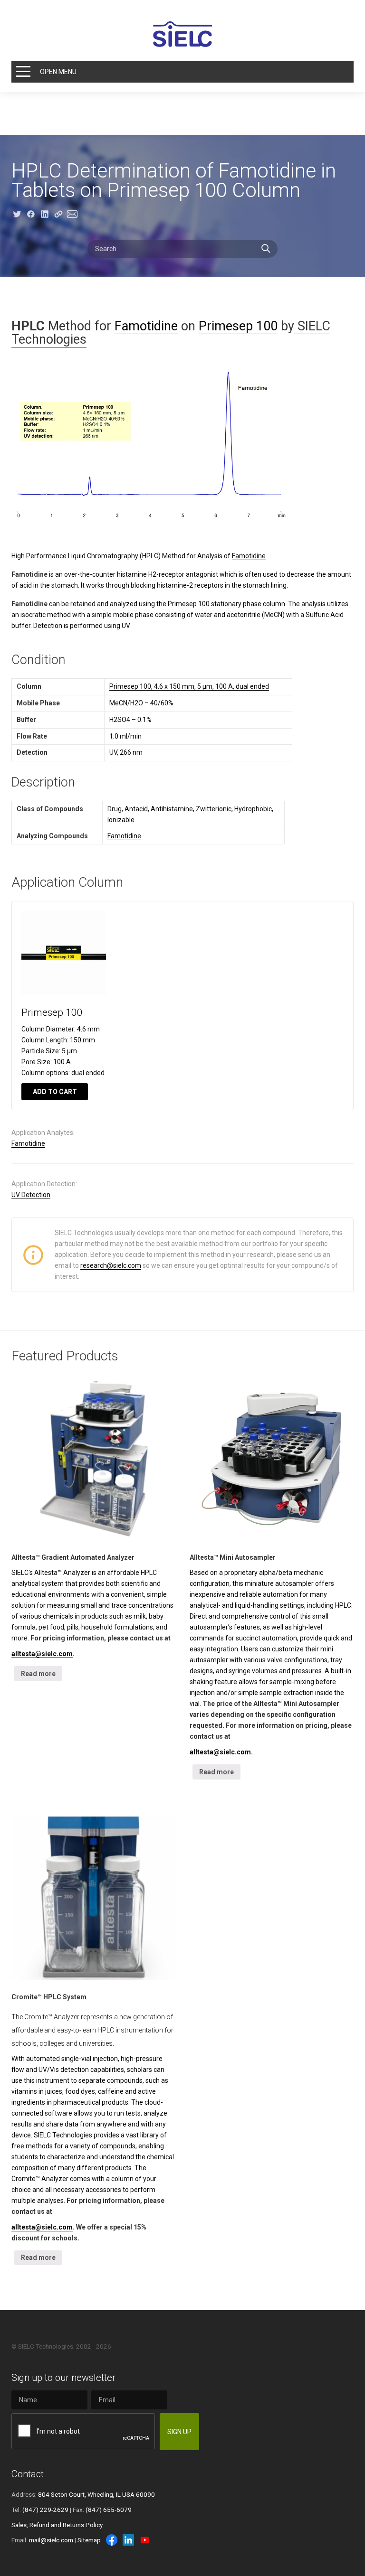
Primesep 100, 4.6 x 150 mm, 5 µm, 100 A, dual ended (189, 686)
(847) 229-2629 (45, 2510)
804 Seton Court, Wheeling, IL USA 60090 (96, 2494)
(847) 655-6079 (109, 2510)
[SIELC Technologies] (182, 34)
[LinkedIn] (128, 2540)
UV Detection (31, 1195)
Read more (38, 1674)
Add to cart (55, 1092)
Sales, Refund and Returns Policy (57, 2525)
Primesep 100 (238, 326)
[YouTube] (145, 2540)
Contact (28, 2474)
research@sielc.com (111, 1265)
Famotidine (146, 326)
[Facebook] (112, 2540)
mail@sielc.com (51, 2540)
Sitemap (89, 2540)
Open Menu (58, 72)
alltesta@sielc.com (42, 1654)
